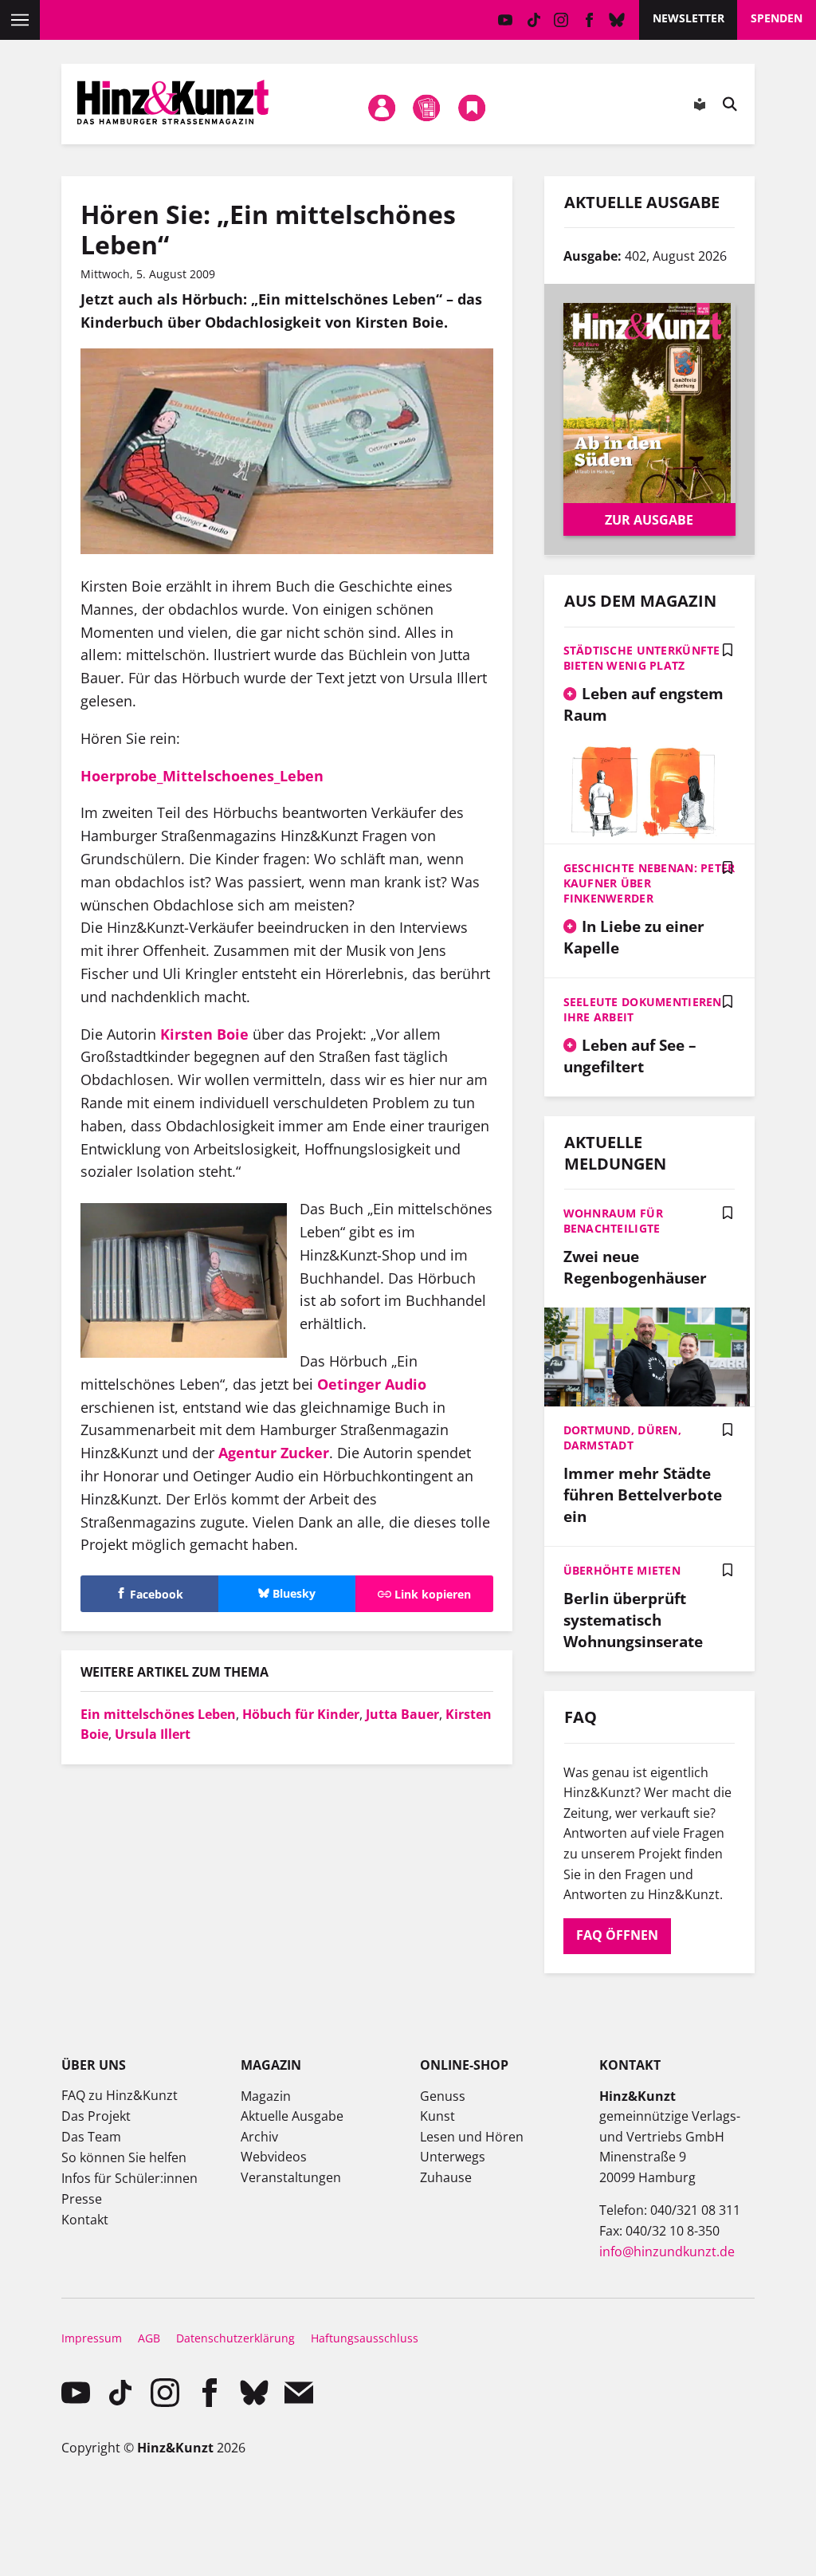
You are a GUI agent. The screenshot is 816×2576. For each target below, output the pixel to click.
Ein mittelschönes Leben (158, 1714)
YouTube (506, 20)
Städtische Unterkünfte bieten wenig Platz (642, 658)
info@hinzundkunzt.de (667, 2252)
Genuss (443, 2096)
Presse (82, 2199)
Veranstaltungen (291, 2177)
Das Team (91, 2137)
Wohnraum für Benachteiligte (613, 1221)
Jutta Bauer (402, 1714)
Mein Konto (382, 108)
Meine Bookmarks (472, 108)
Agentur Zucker (274, 1453)
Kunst (437, 2116)
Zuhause (446, 2177)
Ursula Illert (153, 1734)
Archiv (259, 2137)
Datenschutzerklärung (235, 2338)
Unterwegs (453, 2157)
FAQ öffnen (617, 1935)
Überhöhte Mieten (622, 1570)
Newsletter (688, 18)
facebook (589, 20)
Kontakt (85, 2220)
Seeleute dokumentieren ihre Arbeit (643, 1009)
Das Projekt (96, 2116)
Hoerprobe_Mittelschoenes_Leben (202, 776)
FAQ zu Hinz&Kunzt (120, 2095)
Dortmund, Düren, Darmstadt (622, 1437)
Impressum (92, 2338)
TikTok (534, 20)
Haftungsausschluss (365, 2338)
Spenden (777, 18)
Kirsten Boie (204, 1034)
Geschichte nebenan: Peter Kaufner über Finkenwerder (649, 883)
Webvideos (274, 2157)
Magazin (266, 2096)
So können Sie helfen (124, 2157)
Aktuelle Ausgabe (292, 2116)
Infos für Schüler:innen (129, 2178)
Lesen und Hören (472, 2137)
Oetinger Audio (372, 1384)
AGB (149, 2338)
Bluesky (617, 20)
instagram (561, 20)
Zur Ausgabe (649, 520)
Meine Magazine (427, 108)
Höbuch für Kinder (301, 1714)
